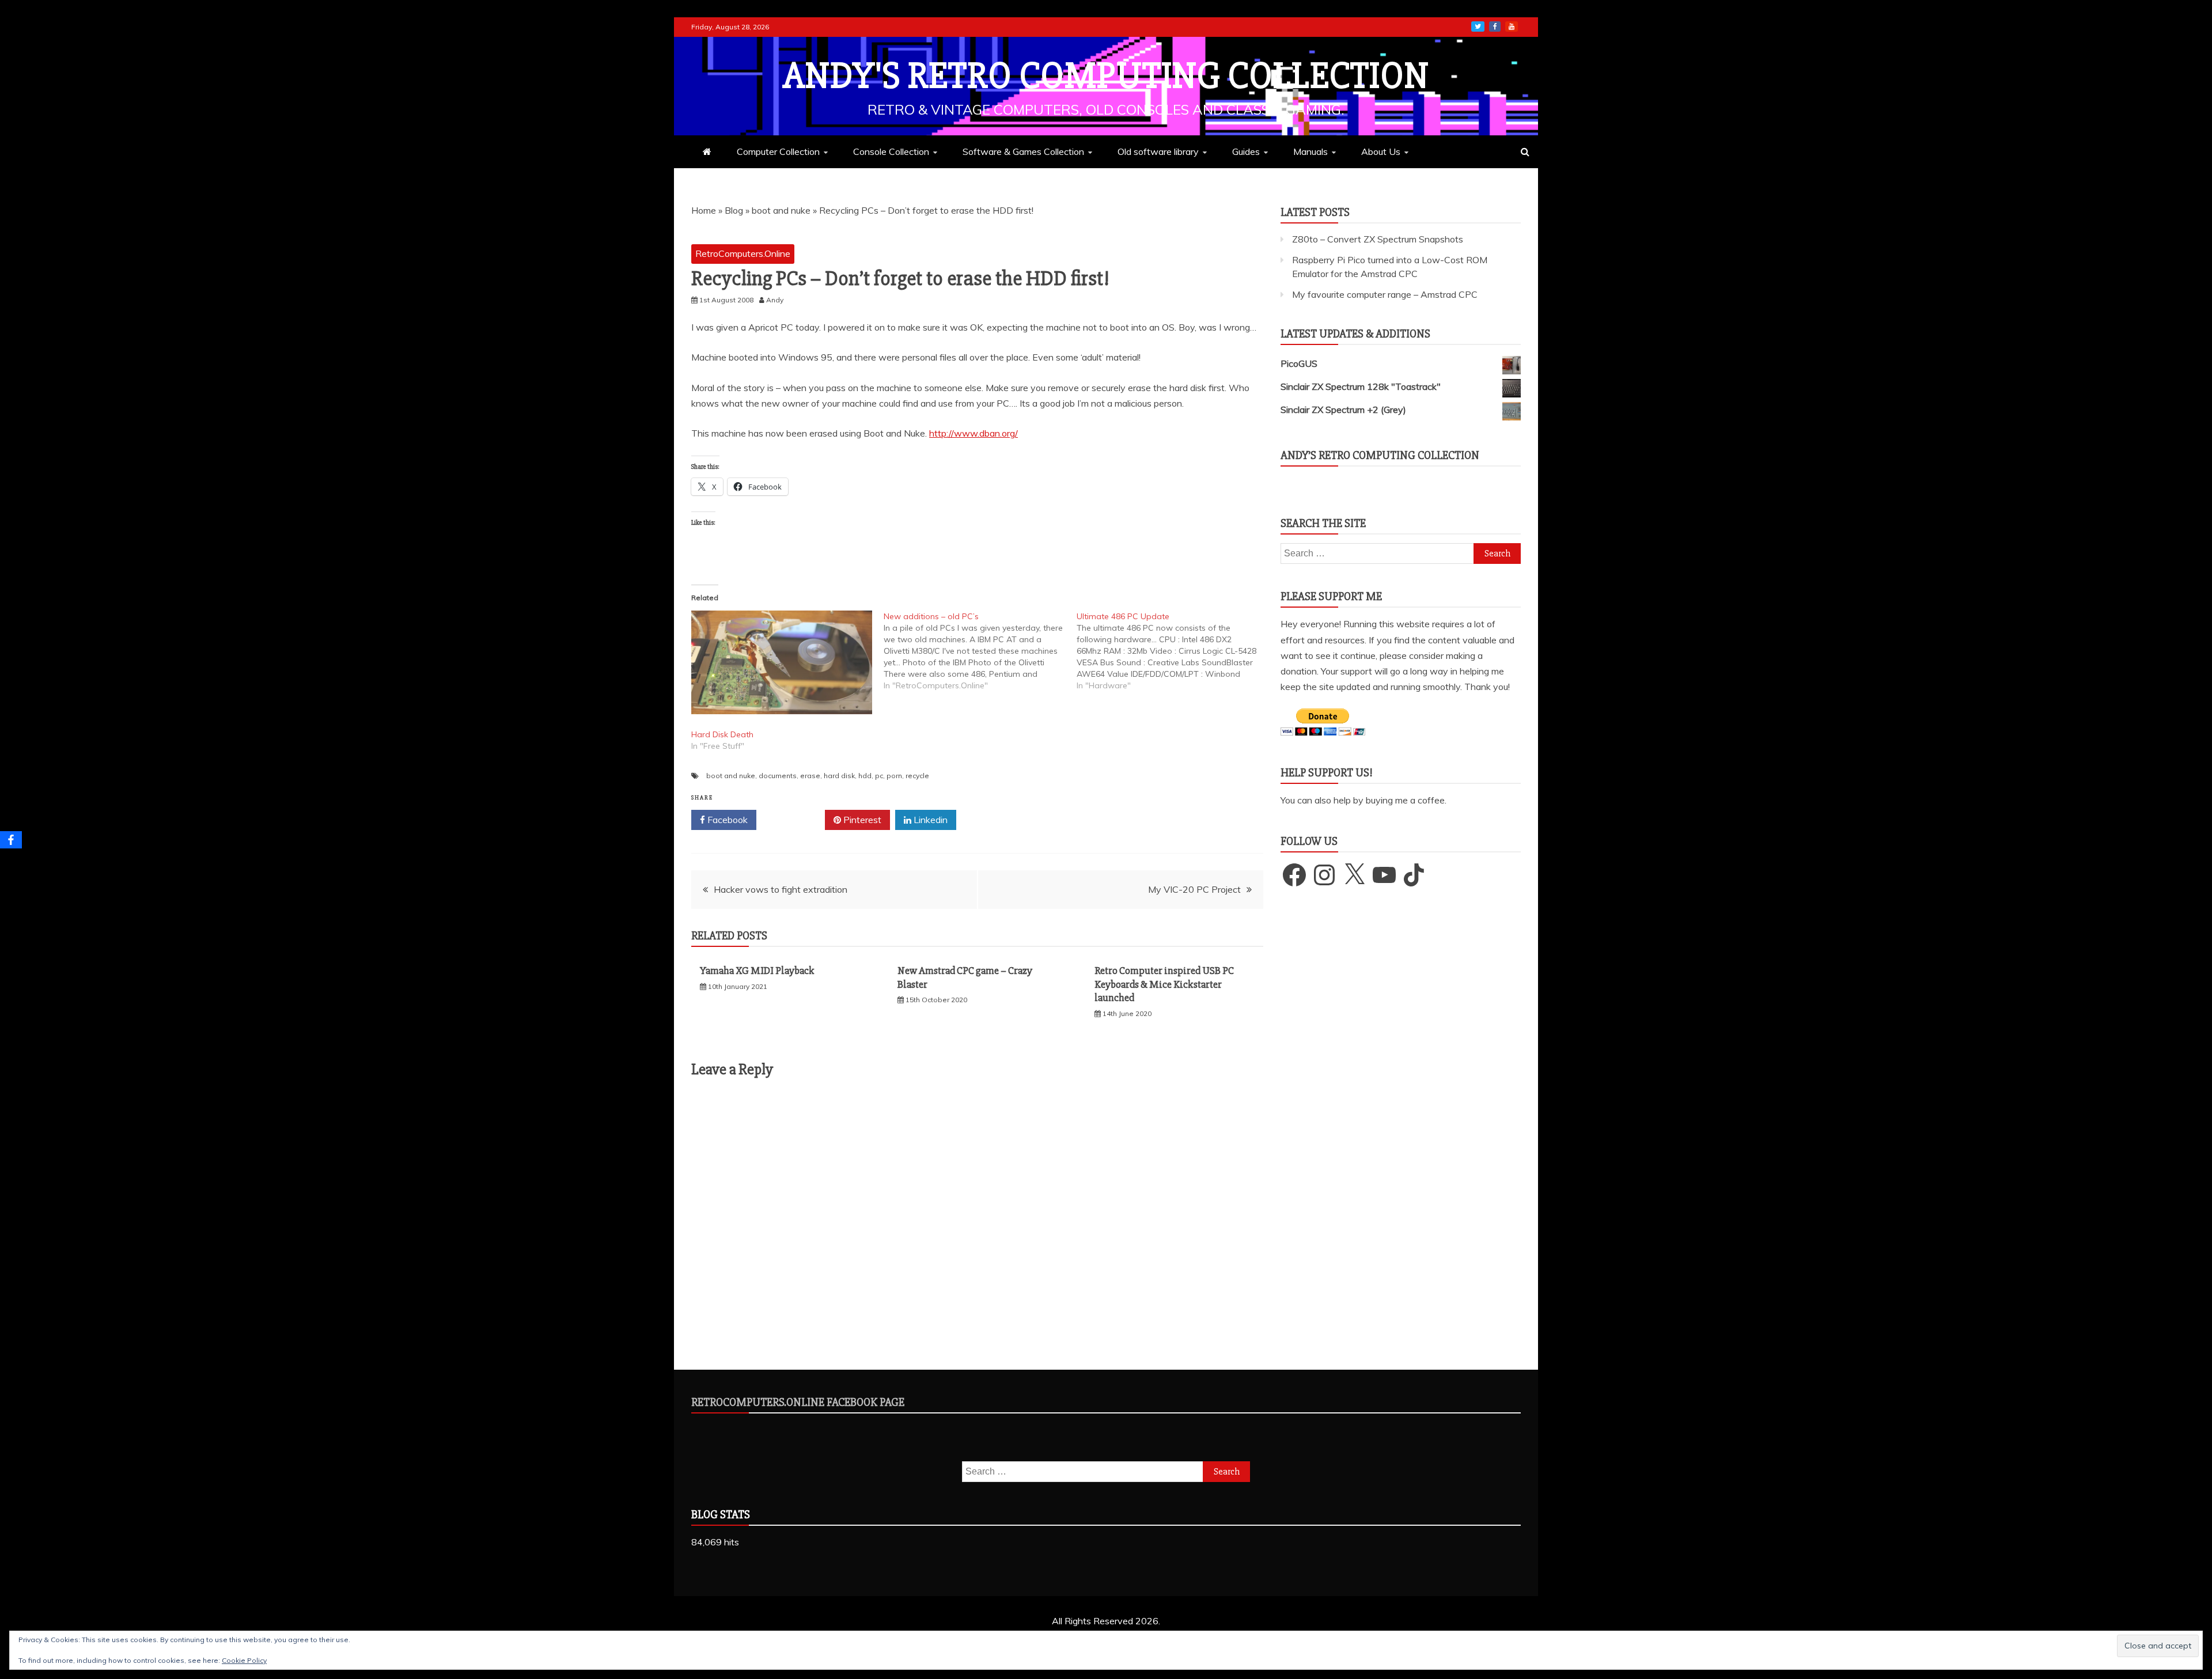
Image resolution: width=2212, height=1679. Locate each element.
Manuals (1310, 151)
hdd (865, 776)
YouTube (1512, 26)
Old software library (1158, 151)
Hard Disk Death (722, 734)
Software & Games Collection (1023, 151)
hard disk (839, 776)
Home (704, 210)
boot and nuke (781, 210)
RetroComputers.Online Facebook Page (798, 1402)
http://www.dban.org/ (974, 433)
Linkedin (929, 820)
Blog (734, 210)
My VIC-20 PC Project (1194, 889)
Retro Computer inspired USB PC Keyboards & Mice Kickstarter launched (1164, 984)
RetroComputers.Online (743, 253)
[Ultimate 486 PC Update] (1173, 651)
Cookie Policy (244, 1660)
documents (778, 776)
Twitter (795, 820)
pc (879, 776)
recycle (917, 776)
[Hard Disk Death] (782, 662)
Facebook (726, 820)
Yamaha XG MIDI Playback (757, 971)
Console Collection (891, 151)
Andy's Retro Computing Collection (1106, 76)
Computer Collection (778, 151)
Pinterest (861, 820)
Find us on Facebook (1495, 26)
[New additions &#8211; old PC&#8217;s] (980, 651)
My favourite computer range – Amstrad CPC (1385, 294)
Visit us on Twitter (1478, 26)
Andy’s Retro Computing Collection (1380, 455)
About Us (1381, 151)
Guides (1246, 151)
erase (810, 776)
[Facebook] (11, 840)
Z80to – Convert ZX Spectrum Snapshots (1378, 239)
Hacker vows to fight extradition (781, 889)
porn (894, 776)
